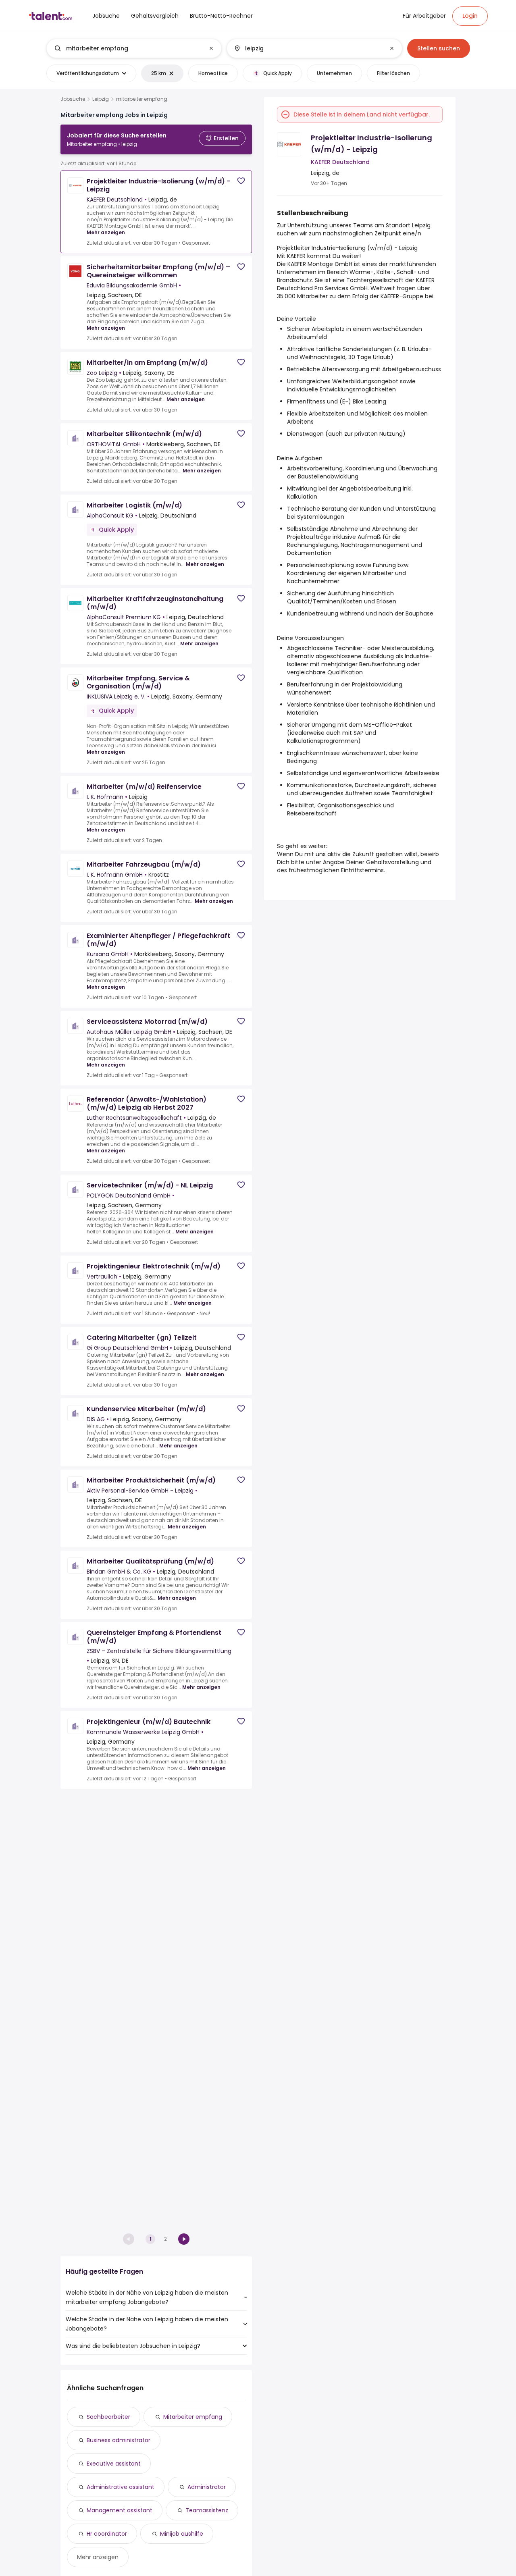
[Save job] (241, 181)
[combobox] (134, 48)
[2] (184, 2239)
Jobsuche (73, 99)
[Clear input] (211, 48)
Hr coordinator (107, 2534)
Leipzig (101, 99)
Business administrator (119, 2440)
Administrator (207, 2487)
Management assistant (120, 2510)
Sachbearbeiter (108, 2417)
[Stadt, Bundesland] (308, 48)
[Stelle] (127, 48)
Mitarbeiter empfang (193, 2417)
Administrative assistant (121, 2487)
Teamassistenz (207, 2510)
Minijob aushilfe (182, 2534)
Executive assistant (114, 2464)
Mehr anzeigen (106, 232)
